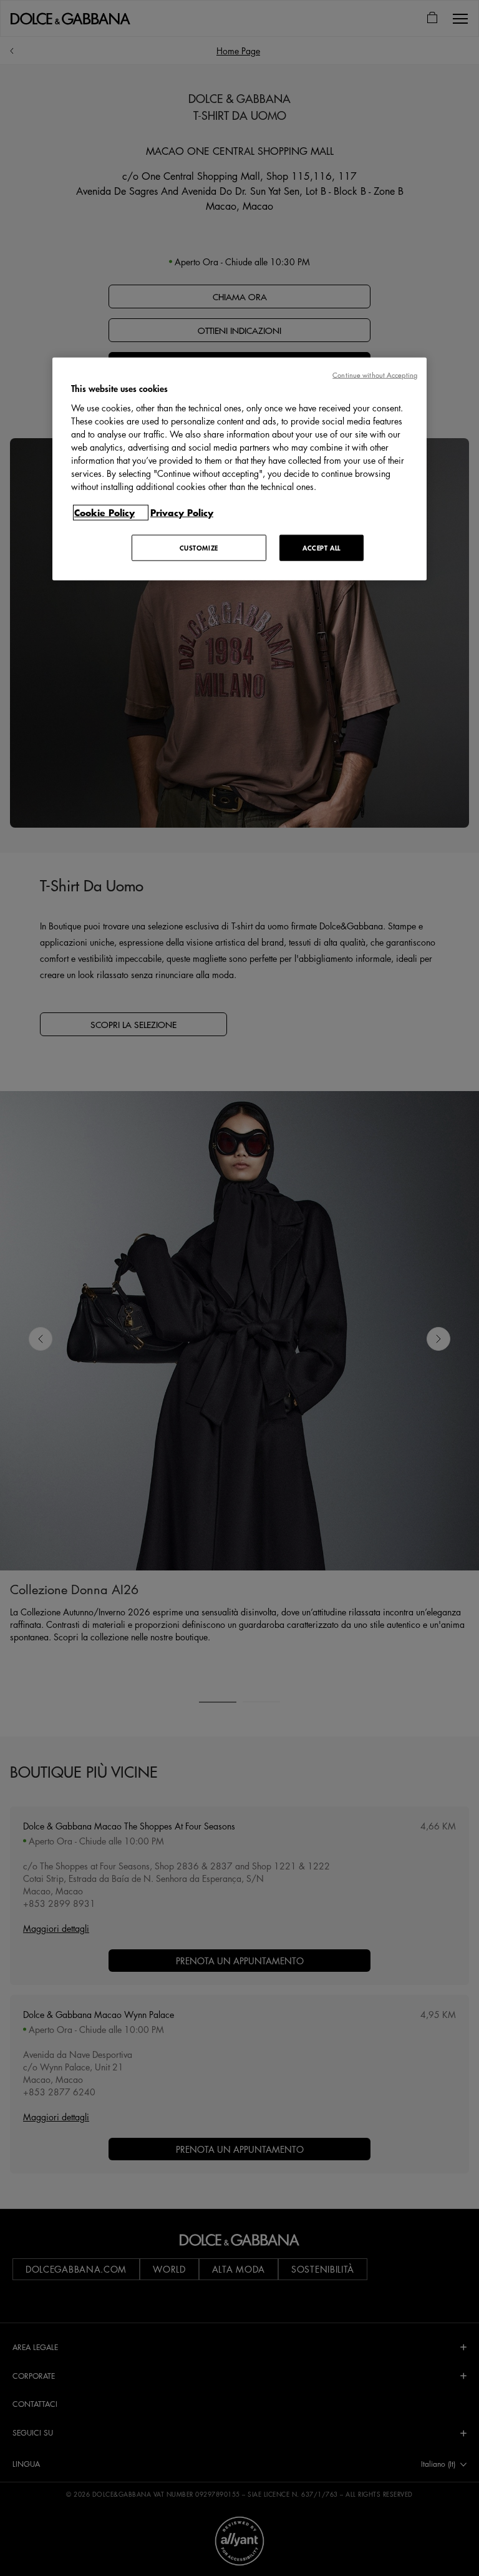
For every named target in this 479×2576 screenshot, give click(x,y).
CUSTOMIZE (199, 547)
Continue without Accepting (375, 375)
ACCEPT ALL (322, 547)
